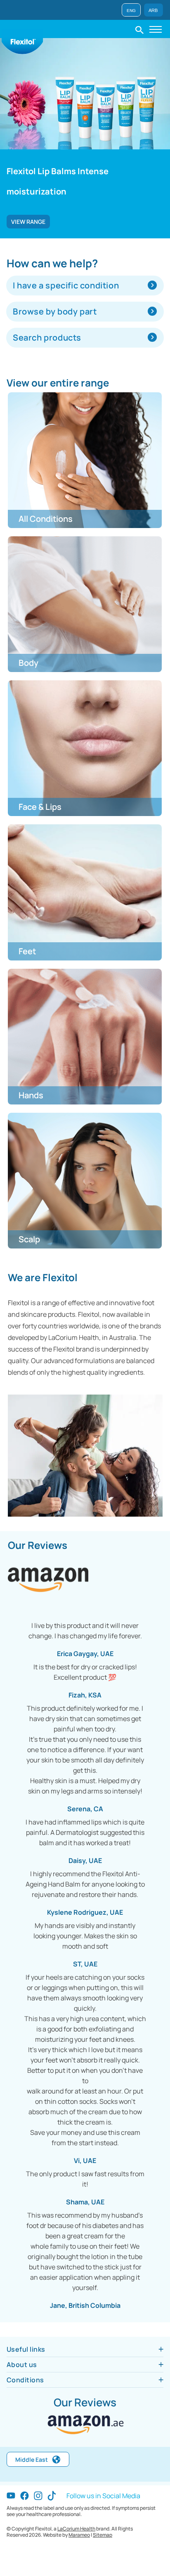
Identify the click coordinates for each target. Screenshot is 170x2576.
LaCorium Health (76, 2529)
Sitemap (103, 2535)
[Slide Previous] (7, 164)
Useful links (26, 2349)
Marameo (79, 2535)
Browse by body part (55, 311)
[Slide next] (163, 164)
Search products (47, 337)
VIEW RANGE (28, 222)
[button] (139, 29)
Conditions (25, 2380)
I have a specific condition (66, 285)
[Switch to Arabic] (153, 9)
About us (22, 2365)
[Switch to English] (131, 9)
